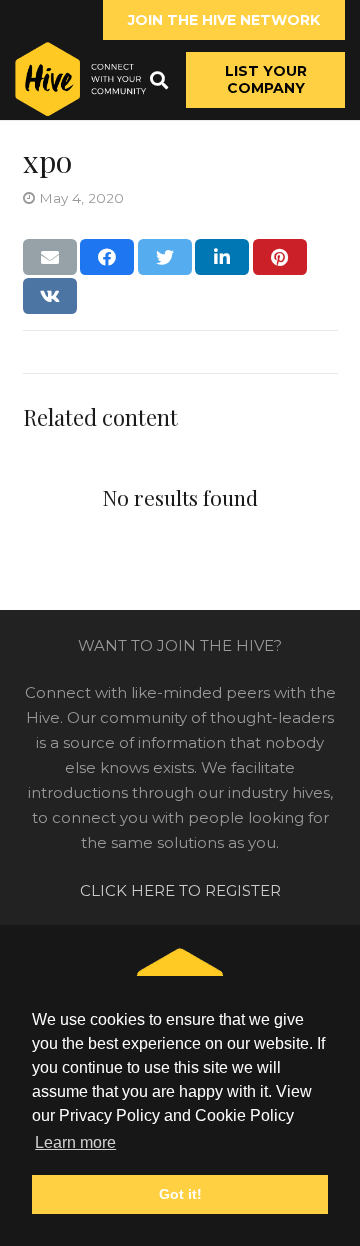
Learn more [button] (75, 1142)
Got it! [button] (180, 1194)
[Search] (159, 80)
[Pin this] (280, 257)
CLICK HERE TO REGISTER (180, 890)
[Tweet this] (165, 257)
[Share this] (107, 257)
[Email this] (50, 257)
